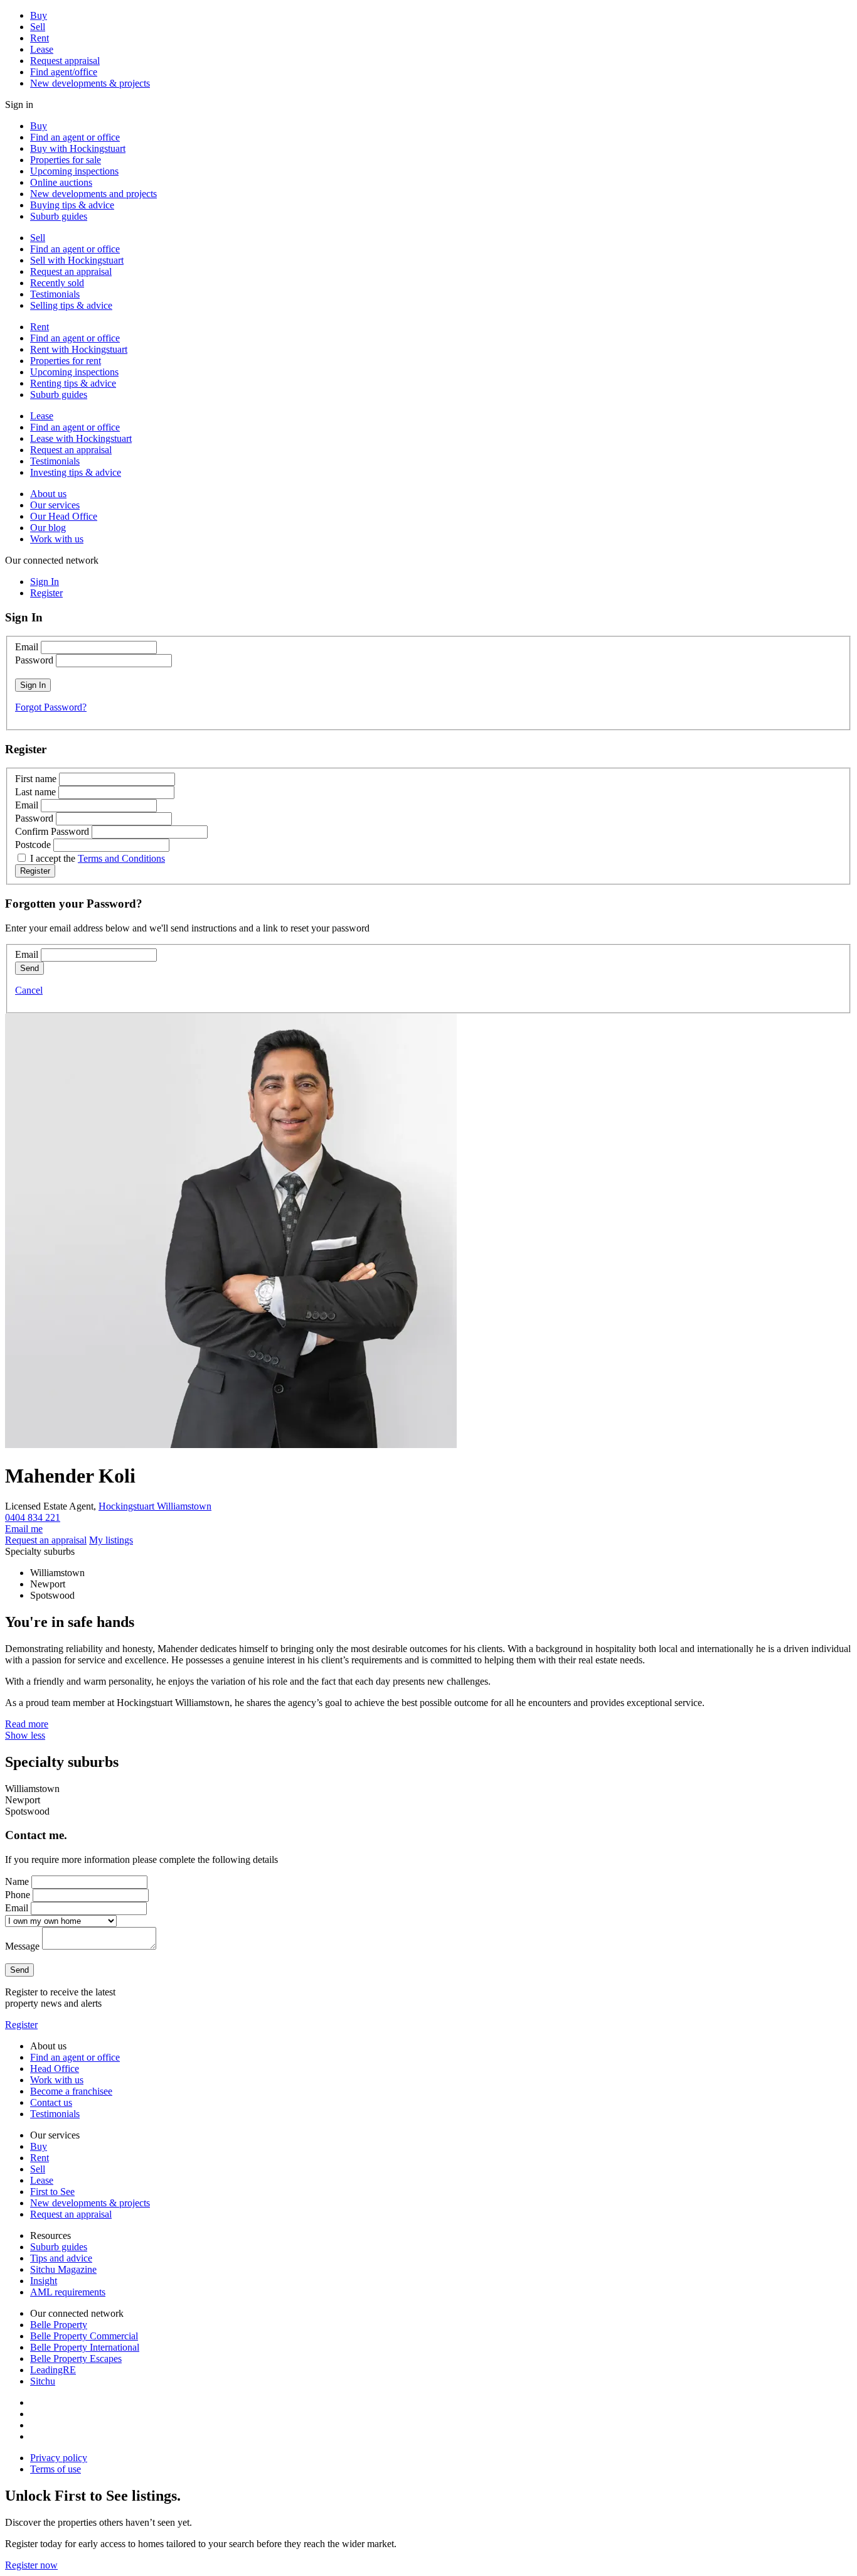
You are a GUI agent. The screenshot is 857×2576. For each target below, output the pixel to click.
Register (21, 2025)
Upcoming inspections (74, 171)
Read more (27, 1724)
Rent (40, 38)
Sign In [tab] (45, 582)
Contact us (51, 2102)
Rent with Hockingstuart (79, 349)
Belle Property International (85, 2347)
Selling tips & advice (71, 305)
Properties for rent (66, 361)
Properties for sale (66, 160)
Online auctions (61, 182)
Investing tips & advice (76, 472)
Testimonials (55, 294)
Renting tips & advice (73, 383)
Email (27, 647)
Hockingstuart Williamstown (155, 1506)
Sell (38, 27)
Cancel (29, 990)
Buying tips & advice (72, 205)
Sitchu (43, 2381)
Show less (25, 1735)
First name (36, 779)
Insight (44, 2281)
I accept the (98, 858)
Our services (55, 505)
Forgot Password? (51, 707)
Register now (31, 2565)
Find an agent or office (75, 137)
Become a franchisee (71, 2091)
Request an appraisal (71, 271)
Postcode (33, 845)
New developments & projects (90, 83)
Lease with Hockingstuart (81, 438)
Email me (24, 1529)
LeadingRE (53, 2370)
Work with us (57, 539)
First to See (52, 2192)
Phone (18, 1895)
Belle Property (59, 2325)
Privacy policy (59, 2458)
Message (22, 1946)
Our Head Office (64, 516)
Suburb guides (59, 216)
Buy (39, 15)
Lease (42, 49)
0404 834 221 (33, 1517)
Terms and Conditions (121, 858)
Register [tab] (46, 593)
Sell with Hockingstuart (77, 260)
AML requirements (68, 2292)
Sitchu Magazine (63, 2269)
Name (17, 1881)
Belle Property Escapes (76, 2359)
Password (34, 660)
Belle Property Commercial (84, 2336)
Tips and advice (61, 2258)
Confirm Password (52, 831)
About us (48, 494)
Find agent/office (64, 72)
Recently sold (57, 283)
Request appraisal (65, 61)
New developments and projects (93, 194)
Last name (35, 792)
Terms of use (56, 2469)
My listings (111, 1540)
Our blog (48, 528)
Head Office (55, 2069)
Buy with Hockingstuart (78, 148)
